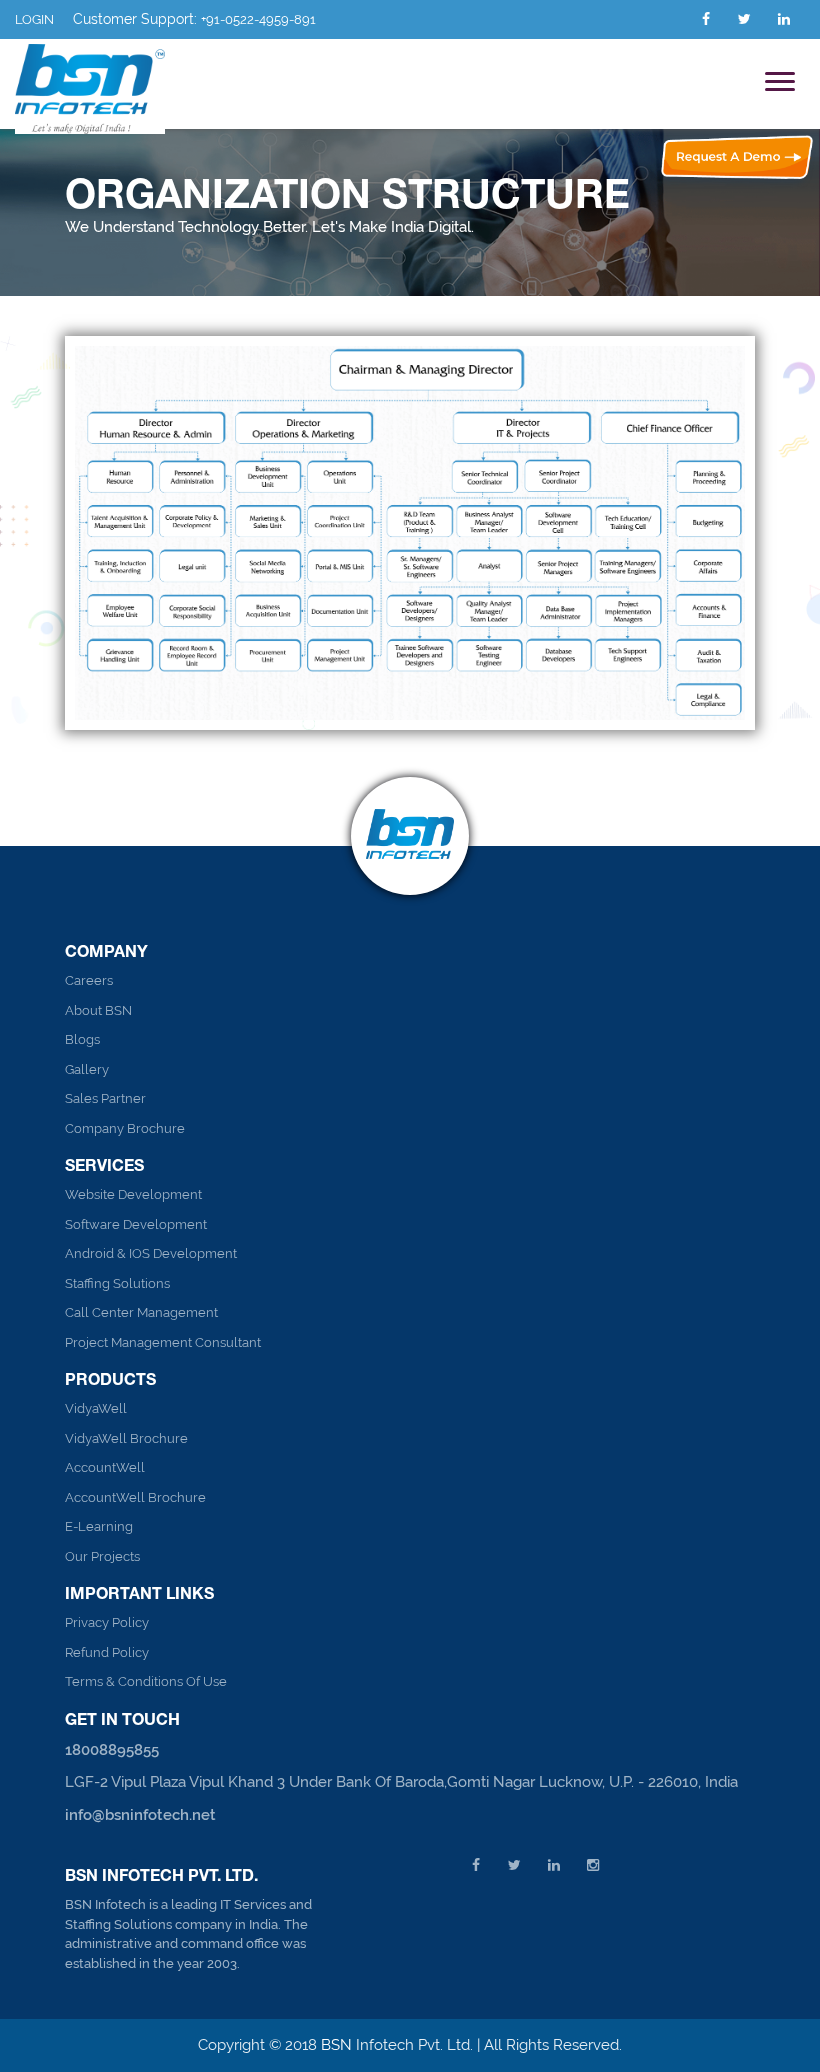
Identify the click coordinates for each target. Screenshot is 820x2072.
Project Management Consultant (163, 1342)
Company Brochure (125, 1128)
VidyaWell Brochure (126, 1438)
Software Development (136, 1224)
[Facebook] (705, 19)
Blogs (82, 1039)
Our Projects (102, 1556)
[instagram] (592, 1865)
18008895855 (112, 1750)
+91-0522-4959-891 (258, 19)
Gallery (87, 1069)
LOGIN (34, 19)
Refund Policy (107, 1652)
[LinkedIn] (783, 19)
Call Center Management (141, 1312)
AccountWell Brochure (135, 1497)
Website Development (133, 1194)
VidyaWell (96, 1408)
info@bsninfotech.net (140, 1815)
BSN (338, 2045)
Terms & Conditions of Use (146, 1681)
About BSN (98, 1010)
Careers (89, 980)
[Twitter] (744, 19)
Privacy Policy (107, 1622)
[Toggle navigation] (780, 84)
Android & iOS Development (151, 1253)
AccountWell (105, 1467)
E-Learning (99, 1526)
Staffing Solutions (117, 1283)
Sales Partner (105, 1098)
